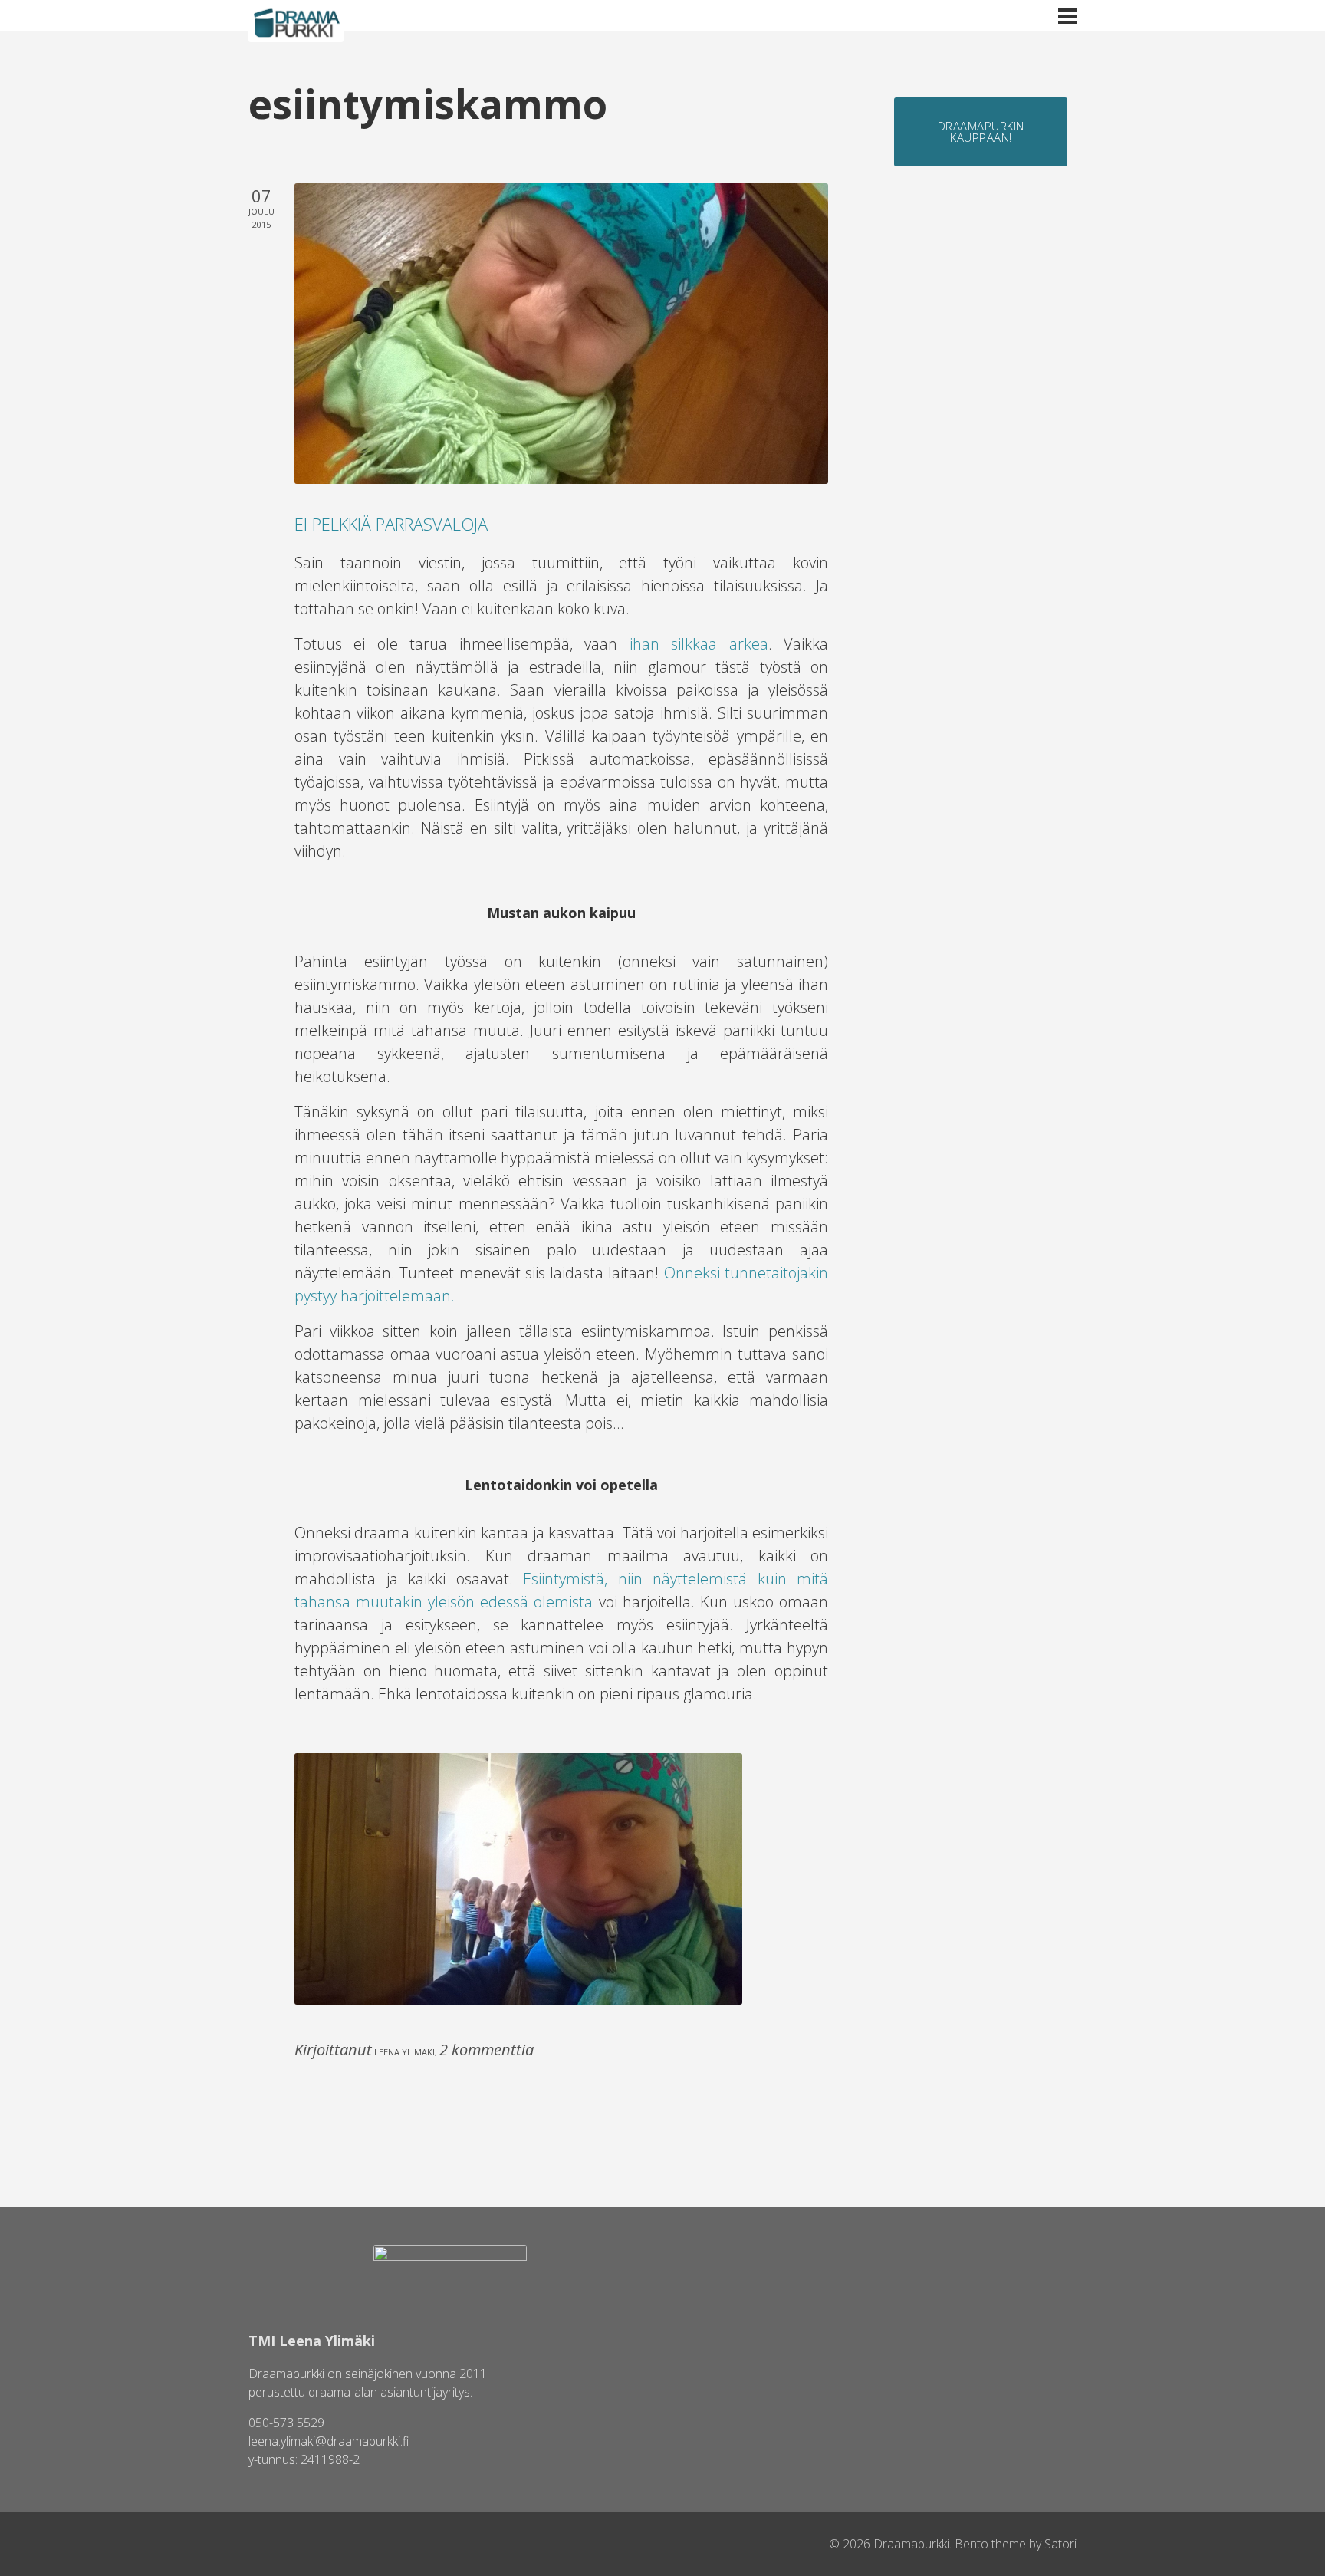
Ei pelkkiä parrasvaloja (391, 524)
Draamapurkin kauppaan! (981, 132)
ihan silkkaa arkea (699, 644)
